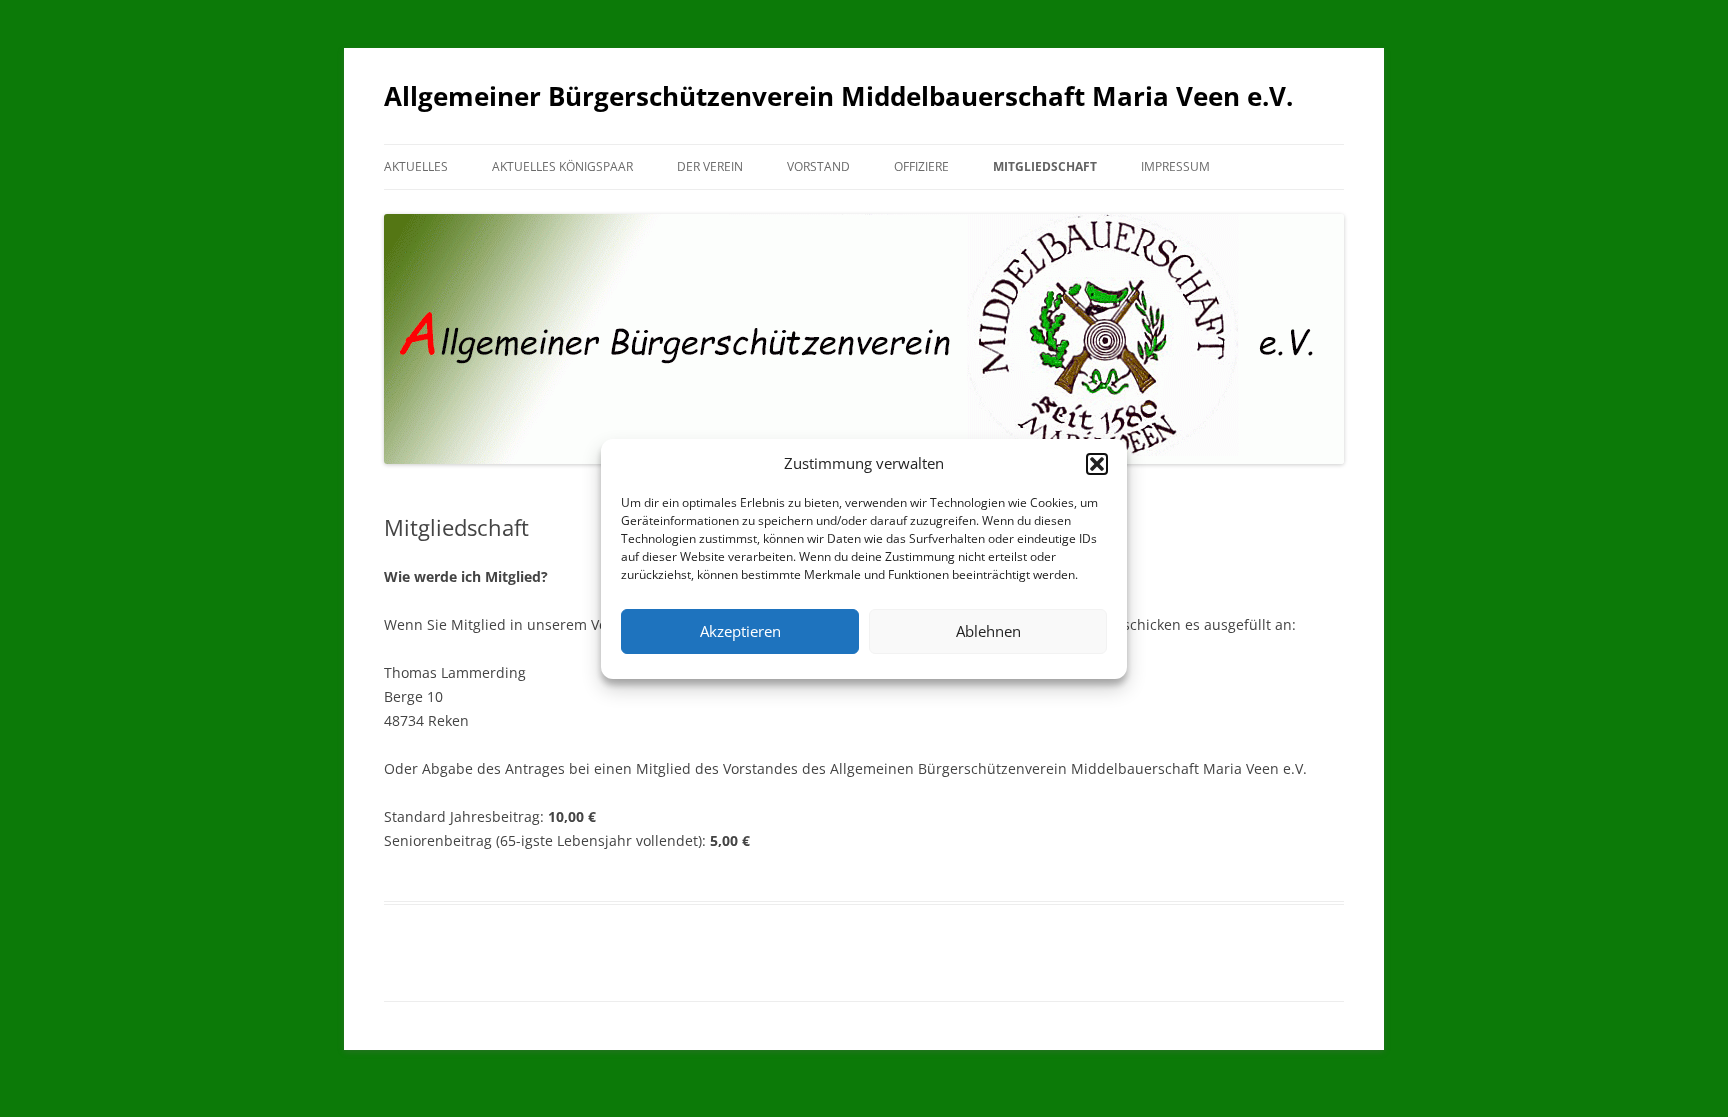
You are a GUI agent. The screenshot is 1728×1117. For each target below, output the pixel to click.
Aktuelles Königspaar (562, 166)
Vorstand (818, 166)
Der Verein (710, 166)
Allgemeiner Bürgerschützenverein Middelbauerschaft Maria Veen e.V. (838, 96)
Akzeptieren (740, 631)
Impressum (1175, 166)
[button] (1097, 464)
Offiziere (921, 166)
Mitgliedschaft (1045, 166)
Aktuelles (416, 166)
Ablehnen (988, 631)
